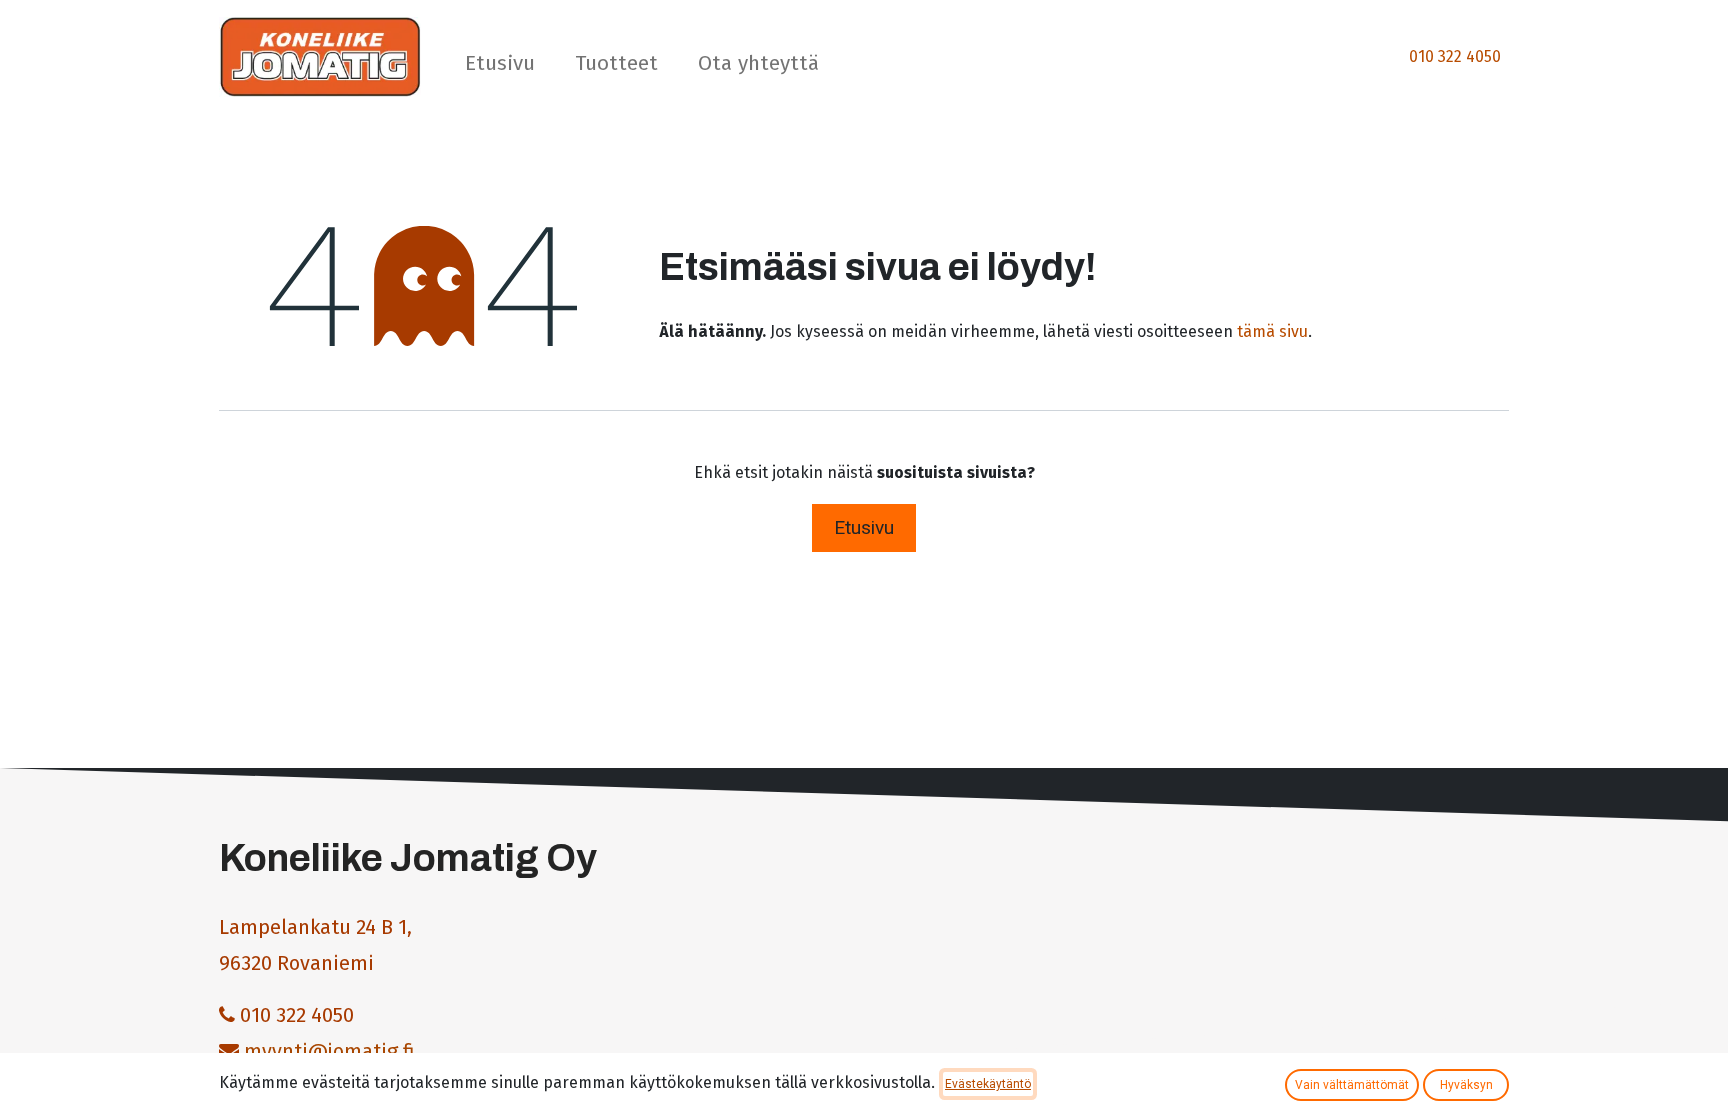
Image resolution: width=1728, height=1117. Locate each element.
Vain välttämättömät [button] (1352, 1085)
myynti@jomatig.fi (329, 1051)
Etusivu (864, 527)
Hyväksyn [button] (1466, 1085)
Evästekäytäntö (988, 1084)
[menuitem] (500, 67)
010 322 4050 (1455, 56)
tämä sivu (1272, 331)
